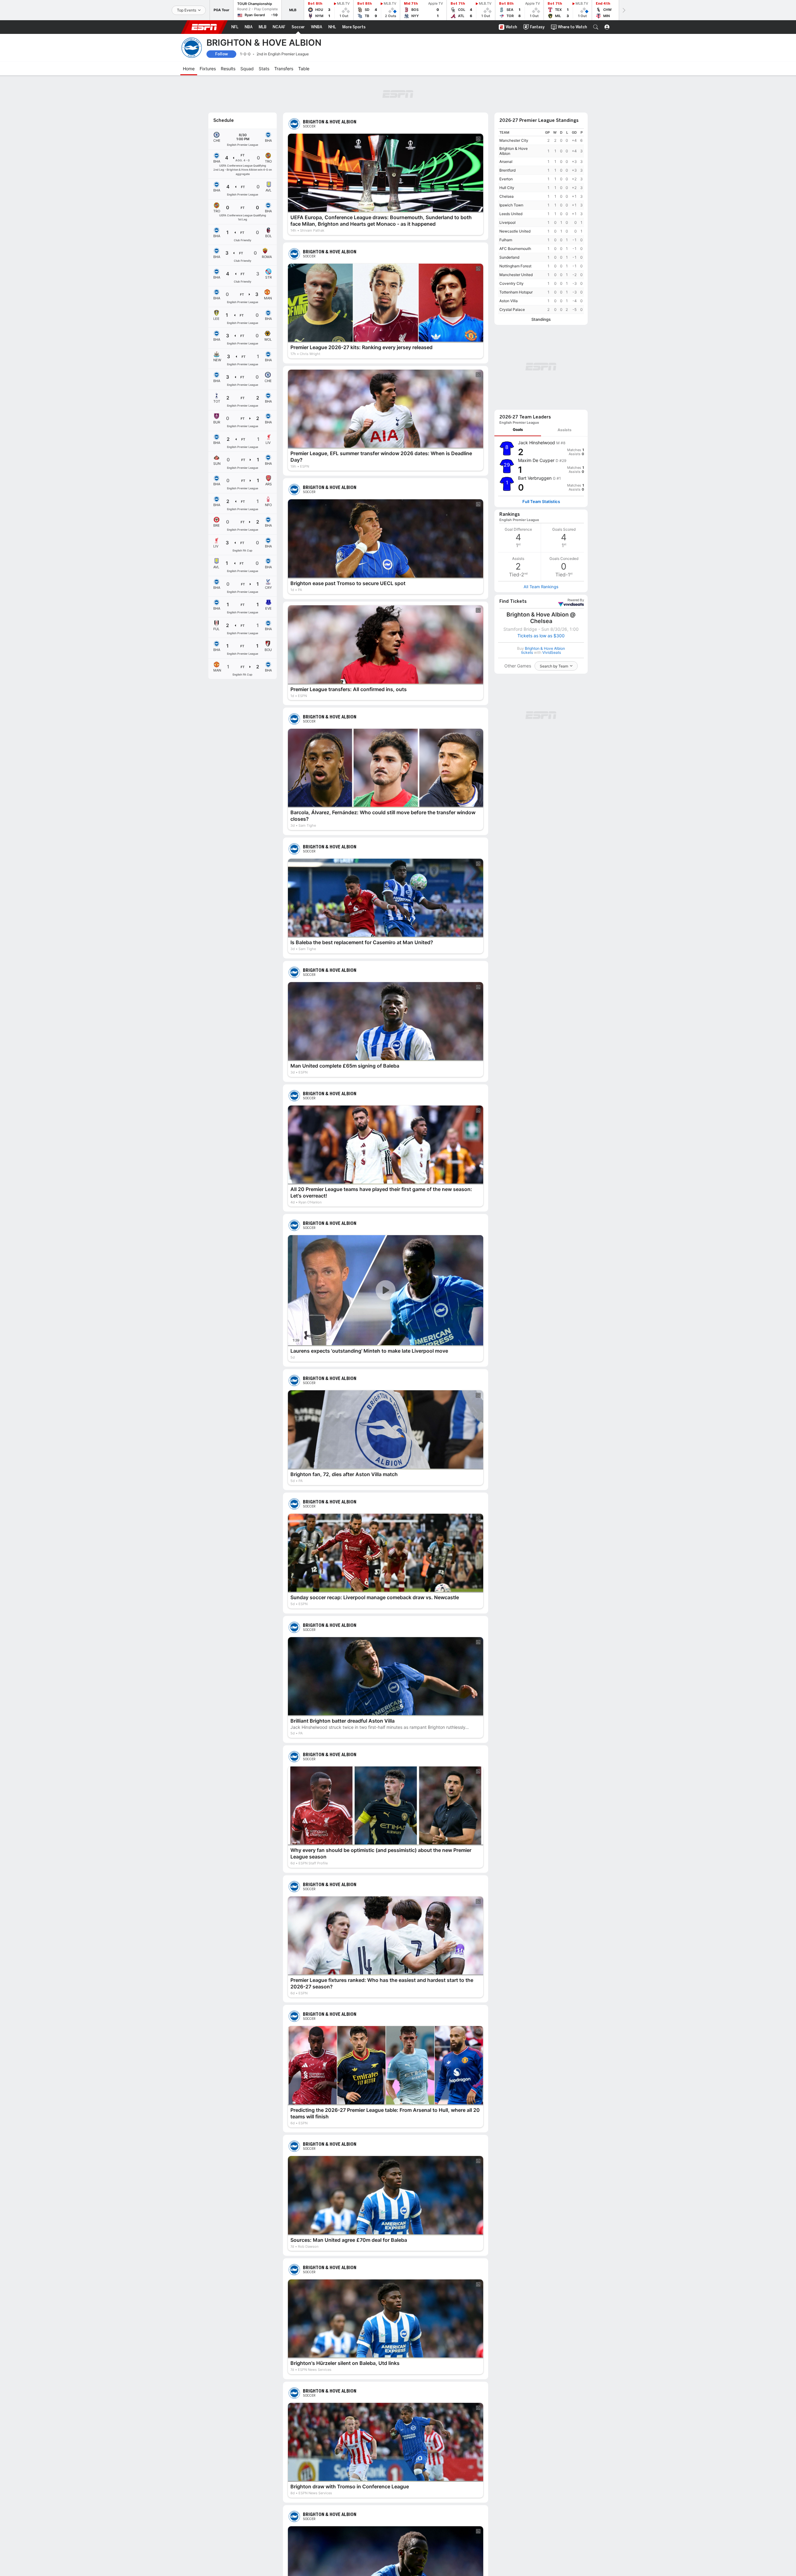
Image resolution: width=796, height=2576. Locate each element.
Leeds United (511, 214)
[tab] (518, 430)
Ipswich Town (511, 205)
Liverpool (507, 222)
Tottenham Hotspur (516, 292)
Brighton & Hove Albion (514, 151)
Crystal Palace (512, 309)
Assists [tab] (565, 430)
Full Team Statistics (541, 502)
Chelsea (507, 196)
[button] (596, 27)
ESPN (204, 27)
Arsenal (506, 162)
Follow (222, 54)
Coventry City (511, 283)
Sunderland (509, 257)
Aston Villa (509, 301)
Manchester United (516, 275)
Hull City (507, 188)
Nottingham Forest (515, 266)
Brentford (507, 170)
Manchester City (514, 140)
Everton (506, 179)
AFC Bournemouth (515, 249)
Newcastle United (515, 231)
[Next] (623, 10)
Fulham (506, 240)
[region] (541, 221)
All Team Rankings (541, 587)
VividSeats (576, 600)
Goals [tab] (518, 429)
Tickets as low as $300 (541, 636)
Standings (541, 319)
